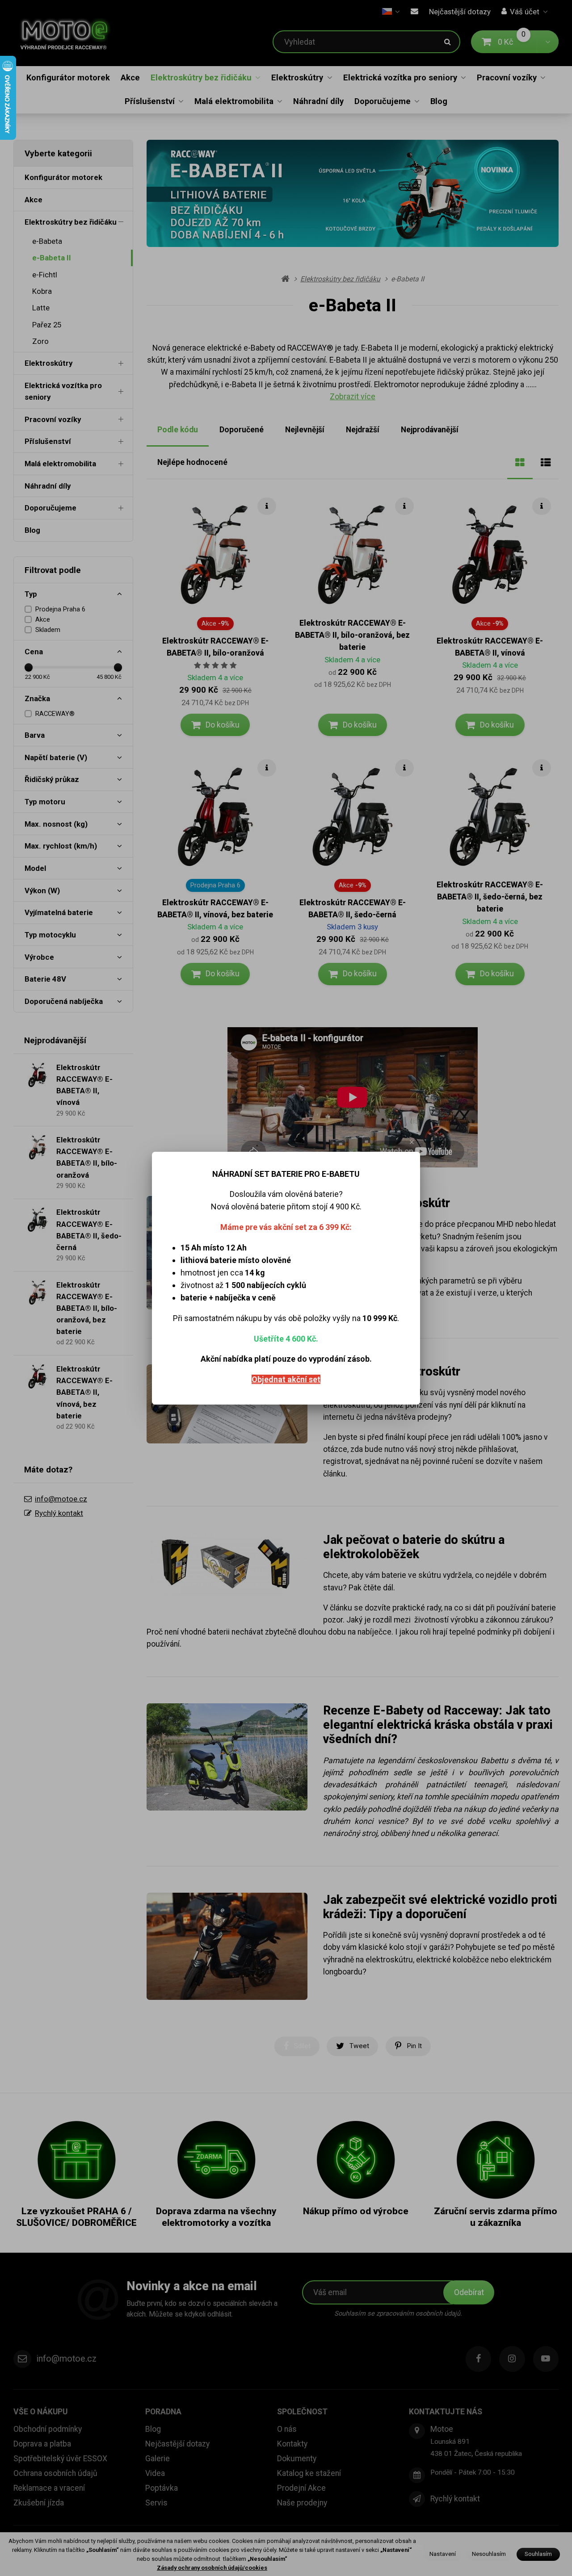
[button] (412, 1142)
